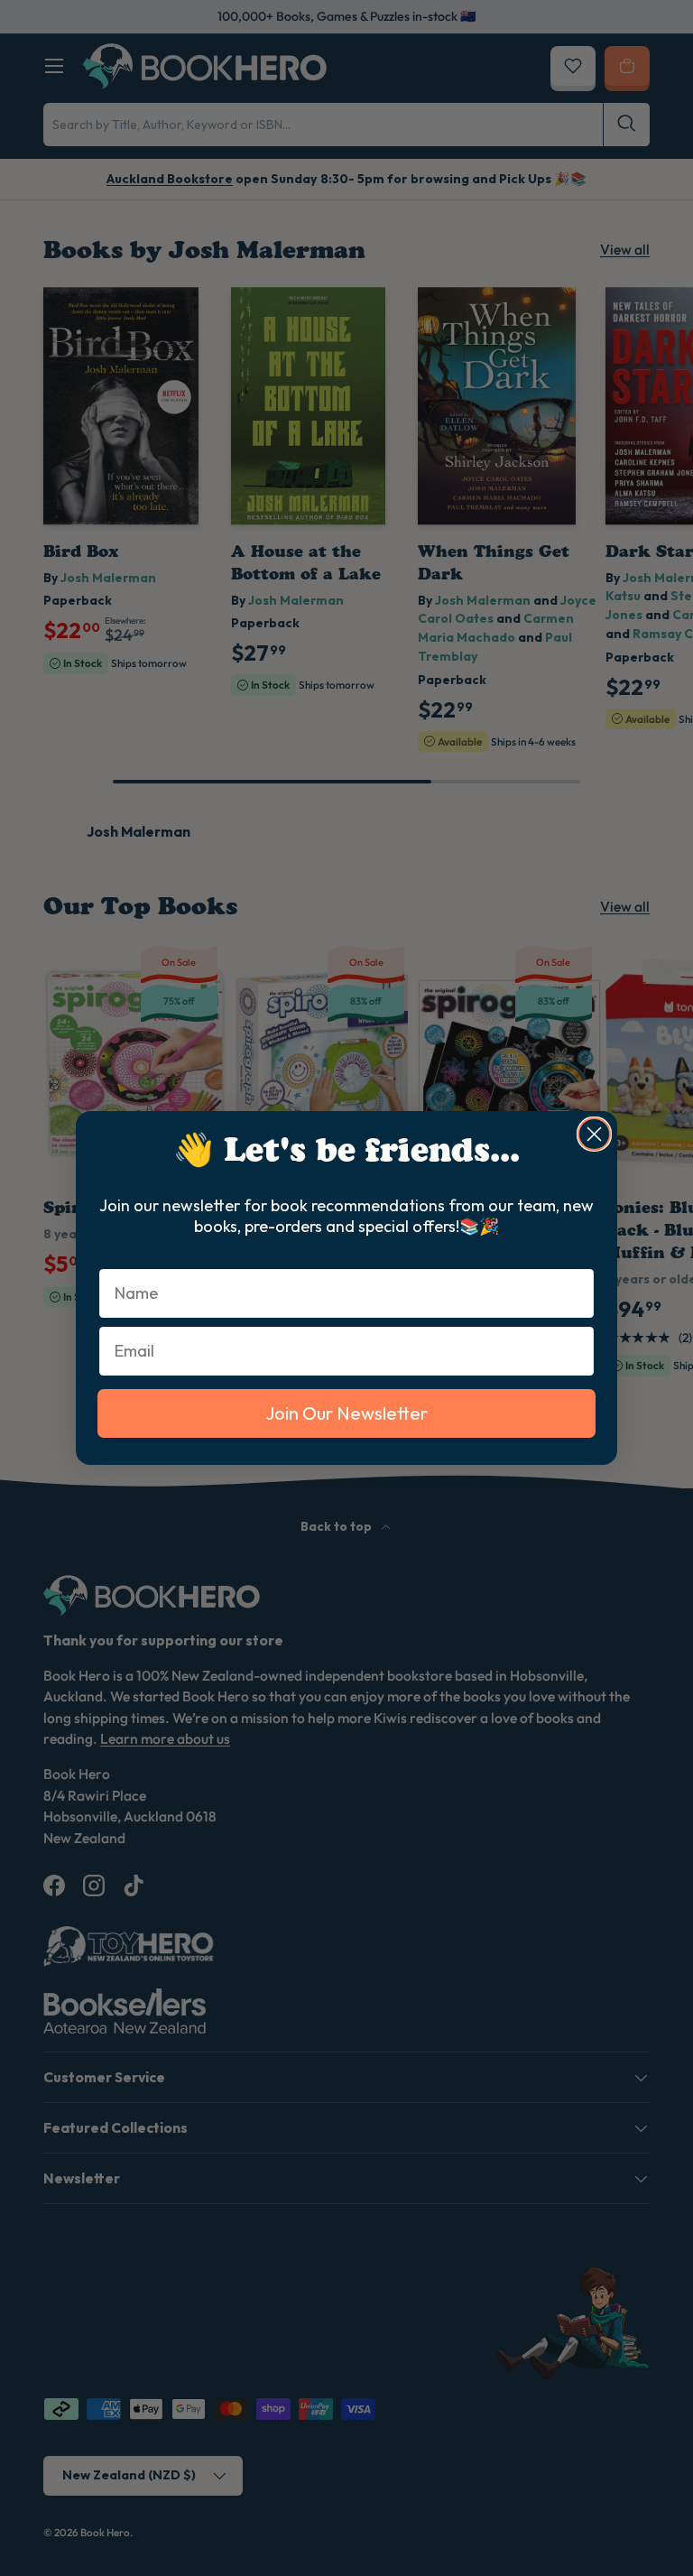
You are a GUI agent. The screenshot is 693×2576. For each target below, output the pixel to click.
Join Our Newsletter (346, 1413)
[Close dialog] (594, 1134)
